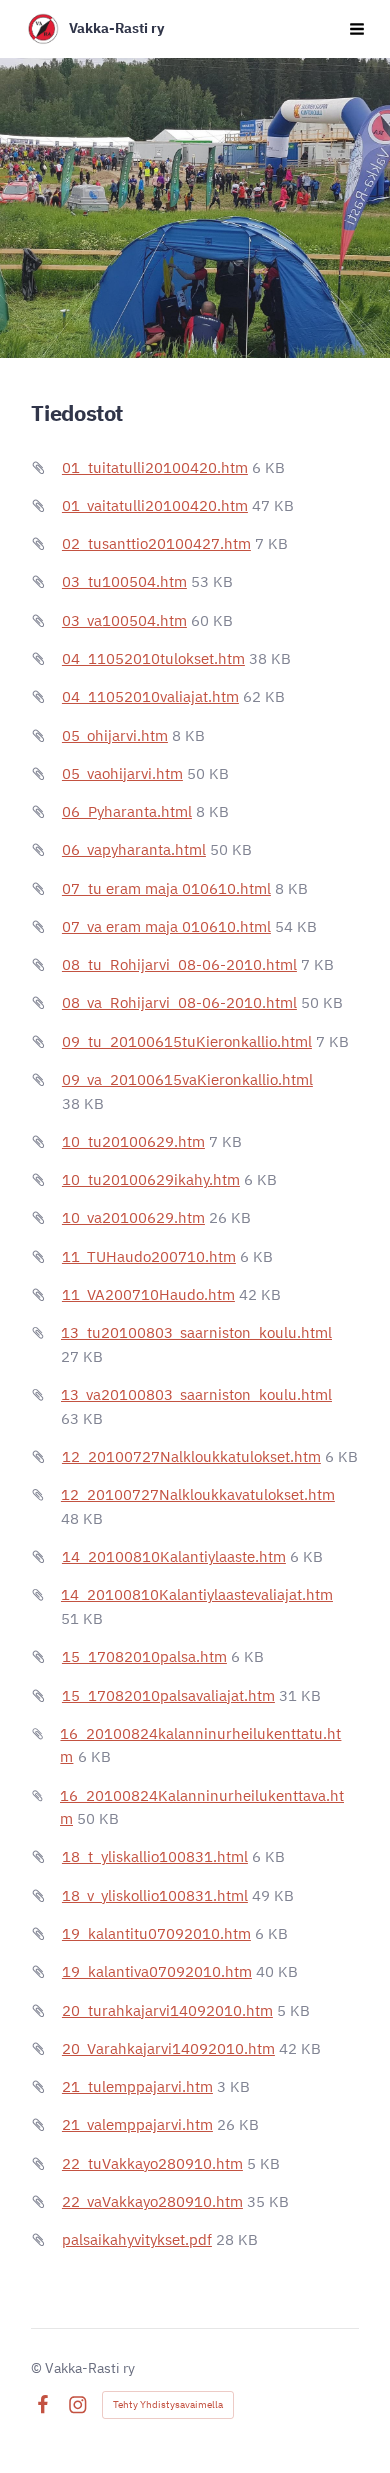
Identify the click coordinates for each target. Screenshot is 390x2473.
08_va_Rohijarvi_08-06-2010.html (179, 1002)
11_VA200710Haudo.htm (148, 1294)
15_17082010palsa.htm (144, 1656)
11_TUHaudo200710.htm (149, 1256)
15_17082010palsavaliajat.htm (168, 1695)
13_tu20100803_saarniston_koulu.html (196, 1332)
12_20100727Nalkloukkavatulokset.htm (198, 1494)
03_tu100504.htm (124, 581)
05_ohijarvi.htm (115, 735)
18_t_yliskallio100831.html (155, 1856)
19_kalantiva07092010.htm (157, 1971)
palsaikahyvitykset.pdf (137, 2239)
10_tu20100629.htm (133, 1141)
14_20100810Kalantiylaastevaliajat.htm (197, 1594)
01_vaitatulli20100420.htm (155, 505)
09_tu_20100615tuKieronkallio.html (187, 1041)
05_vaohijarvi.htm (122, 773)
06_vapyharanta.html (134, 849)
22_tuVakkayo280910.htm (152, 2163)
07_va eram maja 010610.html (166, 926)
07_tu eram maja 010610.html (166, 888)
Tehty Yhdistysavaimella (168, 2404)
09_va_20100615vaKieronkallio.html (187, 1079)
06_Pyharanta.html (127, 811)
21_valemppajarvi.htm (137, 2124)
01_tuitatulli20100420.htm (155, 467)
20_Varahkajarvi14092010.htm (168, 2048)
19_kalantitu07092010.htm (156, 1933)
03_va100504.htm (124, 620)
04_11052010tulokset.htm (153, 658)
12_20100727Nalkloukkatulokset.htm (191, 1456)
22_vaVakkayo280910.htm (152, 2201)
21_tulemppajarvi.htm (137, 2086)
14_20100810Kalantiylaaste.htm (174, 1556)
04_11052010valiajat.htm (150, 696)
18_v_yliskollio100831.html (155, 1895)
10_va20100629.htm (133, 1217)
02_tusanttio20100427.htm (156, 543)
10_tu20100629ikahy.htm (151, 1179)
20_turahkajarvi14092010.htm (167, 2010)
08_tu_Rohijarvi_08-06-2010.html (179, 964)
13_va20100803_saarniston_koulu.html (196, 1394)
